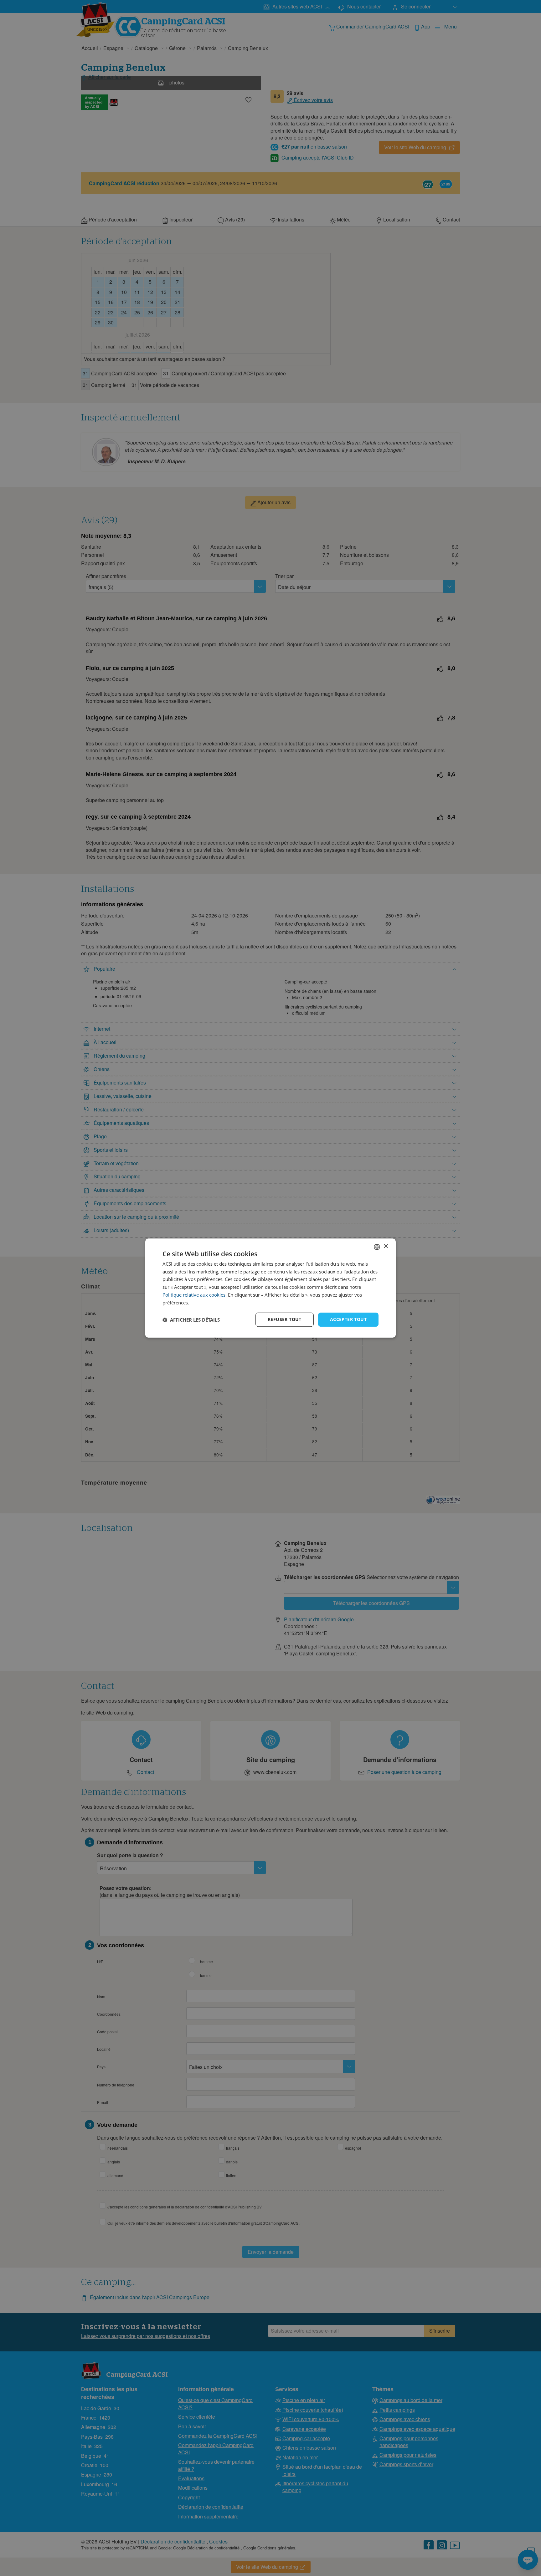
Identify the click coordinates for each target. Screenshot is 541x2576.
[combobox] (377, 1247)
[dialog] (270, 1288)
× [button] (386, 1246)
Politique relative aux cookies (194, 1295)
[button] (191, 1320)
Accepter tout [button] (348, 1320)
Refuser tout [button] (285, 1320)
